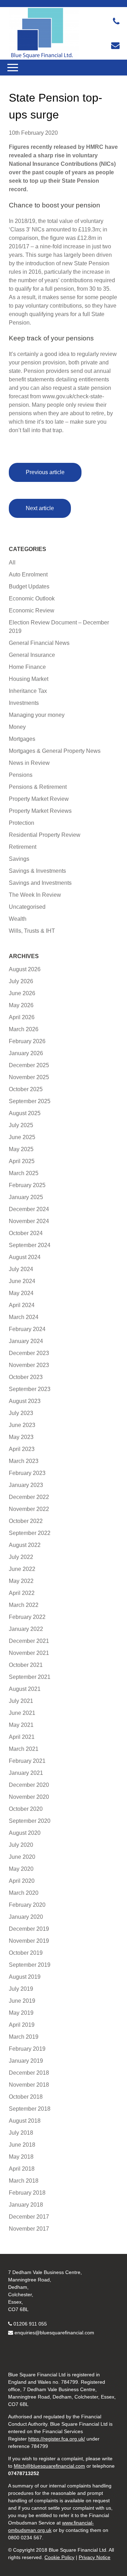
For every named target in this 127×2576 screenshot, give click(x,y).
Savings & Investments (37, 871)
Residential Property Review (45, 835)
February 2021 (27, 1761)
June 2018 (22, 2145)
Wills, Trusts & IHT (32, 931)
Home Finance (27, 667)
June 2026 (22, 993)
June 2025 (22, 1137)
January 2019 (26, 2061)
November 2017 (29, 2229)
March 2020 (24, 1893)
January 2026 (26, 1053)
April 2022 (22, 1593)
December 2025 (29, 1065)
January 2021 (26, 1773)
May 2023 (21, 1437)
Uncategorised (27, 907)
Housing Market (29, 679)
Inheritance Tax (28, 691)
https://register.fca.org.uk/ (57, 2439)
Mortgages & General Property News (55, 751)
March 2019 (24, 2037)
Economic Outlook (32, 598)
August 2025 (25, 1113)
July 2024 (21, 1269)
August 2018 (25, 2121)
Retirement (23, 847)
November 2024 (29, 1221)
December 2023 (29, 1353)
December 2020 (29, 1785)
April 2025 (22, 1161)
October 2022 (26, 1521)
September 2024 (30, 1245)
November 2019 (29, 1941)
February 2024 (27, 1329)
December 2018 (29, 2073)
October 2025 (26, 1089)
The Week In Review (35, 895)
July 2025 (21, 1125)
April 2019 (22, 2025)
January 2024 (26, 1341)
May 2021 (21, 1725)
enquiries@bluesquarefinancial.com (54, 2333)
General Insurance (32, 655)
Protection (22, 823)
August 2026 (25, 969)
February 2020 (27, 1905)
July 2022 (21, 1557)
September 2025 (30, 1101)
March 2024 (24, 1317)
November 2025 (29, 1077)
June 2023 (22, 1425)
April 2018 (22, 2169)
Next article (40, 508)
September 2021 (30, 1677)
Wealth (18, 919)
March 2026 (24, 1029)
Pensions (21, 775)
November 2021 (29, 1653)
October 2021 (26, 1665)
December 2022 (29, 1497)
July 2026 (21, 981)
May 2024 (21, 1293)
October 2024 (26, 1233)
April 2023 (22, 1449)
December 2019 (29, 1929)
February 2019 (27, 2049)
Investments (24, 703)
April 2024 (22, 1305)
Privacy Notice (95, 2557)
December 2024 (29, 1209)
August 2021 (25, 1689)
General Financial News (39, 643)
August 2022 (25, 1545)
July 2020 (21, 1845)
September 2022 (30, 1533)
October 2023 (26, 1377)
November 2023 (29, 1365)
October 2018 (26, 2097)
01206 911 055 (30, 2324)
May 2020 (21, 1869)
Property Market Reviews (40, 811)
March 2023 (24, 1461)
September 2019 (30, 1965)
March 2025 (24, 1173)
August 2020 (25, 1833)
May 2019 (21, 2013)
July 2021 (21, 1701)
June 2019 (22, 2001)
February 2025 (27, 1185)
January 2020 (26, 1917)
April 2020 (22, 1881)
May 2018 (21, 2157)
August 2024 (25, 1257)
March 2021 (24, 1749)
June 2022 (22, 1569)
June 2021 (22, 1713)
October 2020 (26, 1809)
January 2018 (26, 2205)
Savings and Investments (40, 883)
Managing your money (37, 715)
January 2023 (26, 1485)
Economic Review (32, 610)
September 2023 (30, 1389)
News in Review (29, 763)
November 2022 (29, 1509)
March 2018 (24, 2181)
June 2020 (22, 1857)
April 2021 (22, 1737)
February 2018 (27, 2193)
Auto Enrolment (28, 575)
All (12, 563)
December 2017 (29, 2217)
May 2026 (21, 1005)
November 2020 (29, 1797)
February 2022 (27, 1617)
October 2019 (26, 1953)
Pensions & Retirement (38, 787)
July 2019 (21, 1989)
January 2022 (26, 1629)
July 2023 (21, 1413)
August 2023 (25, 1401)
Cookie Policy (59, 2557)
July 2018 (21, 2133)
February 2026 (27, 1041)
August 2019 (25, 1977)
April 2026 (22, 1017)
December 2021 (29, 1641)
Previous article (45, 472)
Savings (19, 859)
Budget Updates (29, 586)
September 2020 (30, 1821)
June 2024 (22, 1281)
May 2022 (21, 1581)
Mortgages (22, 739)
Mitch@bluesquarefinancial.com (49, 2466)
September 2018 (30, 2109)
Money (17, 727)
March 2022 (24, 1605)
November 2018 (29, 2085)
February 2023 (27, 1473)
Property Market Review (39, 799)
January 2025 (26, 1197)
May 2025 (21, 1149)
